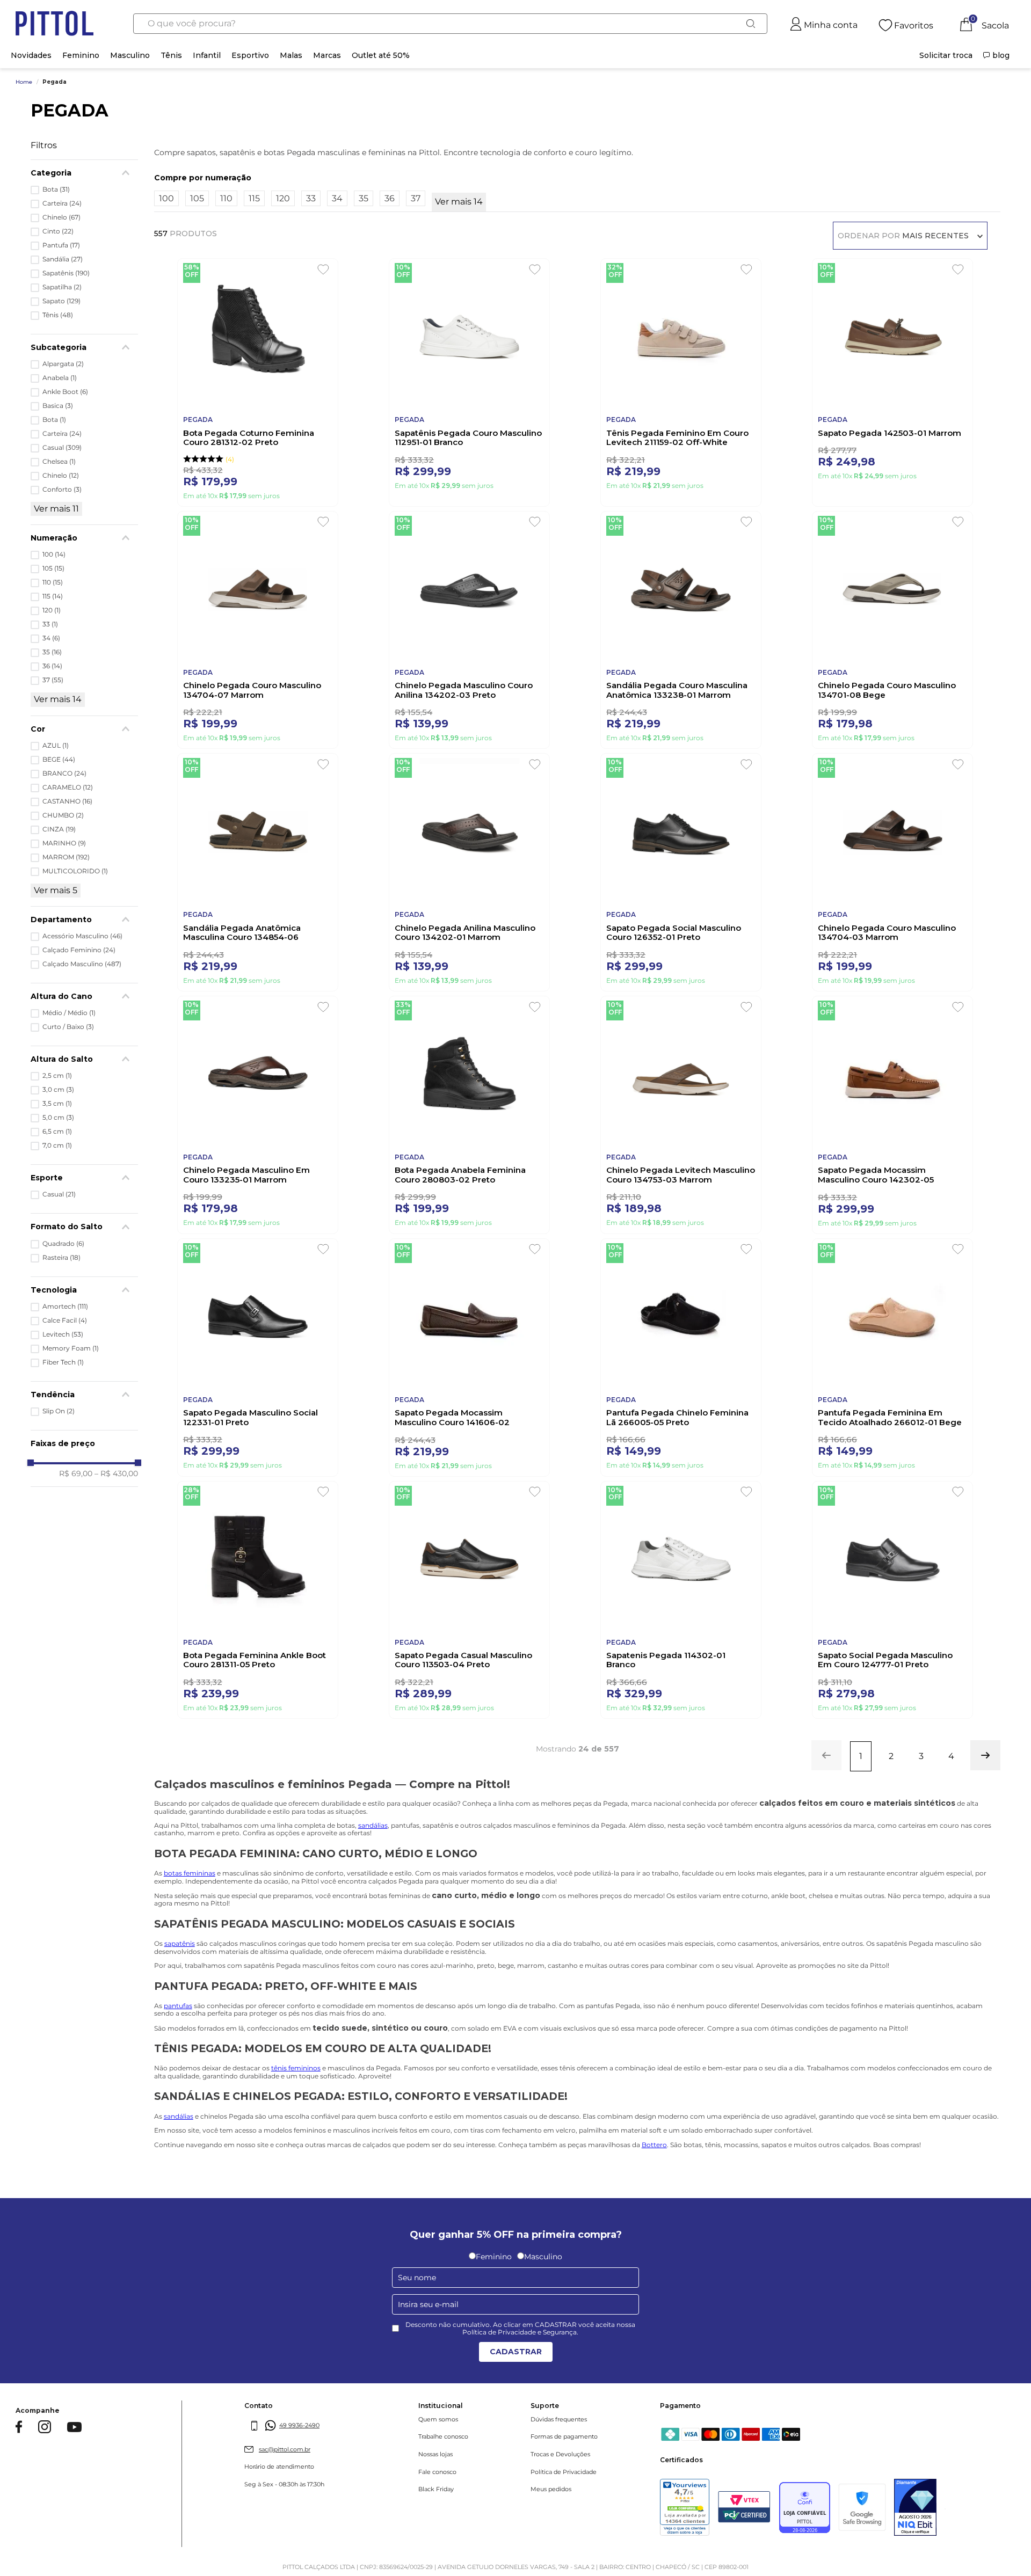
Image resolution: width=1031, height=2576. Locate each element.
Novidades (31, 55)
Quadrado (63, 1244)
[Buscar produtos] (751, 24)
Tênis (171, 55)
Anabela (60, 378)
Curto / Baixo (68, 1027)
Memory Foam (71, 1348)
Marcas (327, 55)
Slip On (59, 1411)
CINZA (59, 829)
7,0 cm (57, 1145)
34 (51, 638)
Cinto (58, 231)
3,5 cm (57, 1104)
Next (1009, 2379)
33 (50, 624)
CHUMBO (63, 815)
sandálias (373, 1877)
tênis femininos (296, 2120)
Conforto (62, 490)
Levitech (63, 1334)
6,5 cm (57, 1132)
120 (52, 610)
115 (53, 596)
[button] (84, 920)
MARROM (66, 857)
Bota (56, 189)
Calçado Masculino (82, 964)
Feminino (81, 55)
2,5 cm (57, 1076)
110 (53, 582)
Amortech (65, 1307)
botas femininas (190, 1925)
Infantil (207, 55)
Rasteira (61, 1258)
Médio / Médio (69, 1013)
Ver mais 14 (58, 699)
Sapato (61, 301)
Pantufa (61, 245)
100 (54, 554)
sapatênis (180, 1995)
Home (24, 82)
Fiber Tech (63, 1362)
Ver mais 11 (56, 509)
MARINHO (64, 843)
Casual (62, 448)
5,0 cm (58, 1118)
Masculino (130, 55)
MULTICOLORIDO (75, 871)
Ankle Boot (65, 392)
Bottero (654, 2196)
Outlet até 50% (381, 55)
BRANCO (64, 773)
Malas (291, 55)
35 (52, 652)
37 (53, 680)
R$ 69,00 (76, 1473)
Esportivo (250, 55)
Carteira (62, 203)
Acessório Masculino (82, 936)
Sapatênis (66, 273)
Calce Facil (65, 1320)
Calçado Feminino (79, 950)
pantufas (178, 2058)
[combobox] (450, 24)
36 (52, 666)
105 (53, 568)
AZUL (56, 746)
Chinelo (61, 217)
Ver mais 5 (56, 890)
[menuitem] (946, 55)
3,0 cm (58, 1090)
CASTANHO (67, 801)
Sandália (63, 259)
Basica (58, 406)
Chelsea (59, 462)
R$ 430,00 (116, 1473)
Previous (40, 2379)
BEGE (59, 760)
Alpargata (63, 364)
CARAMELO (68, 787)
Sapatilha (62, 287)
